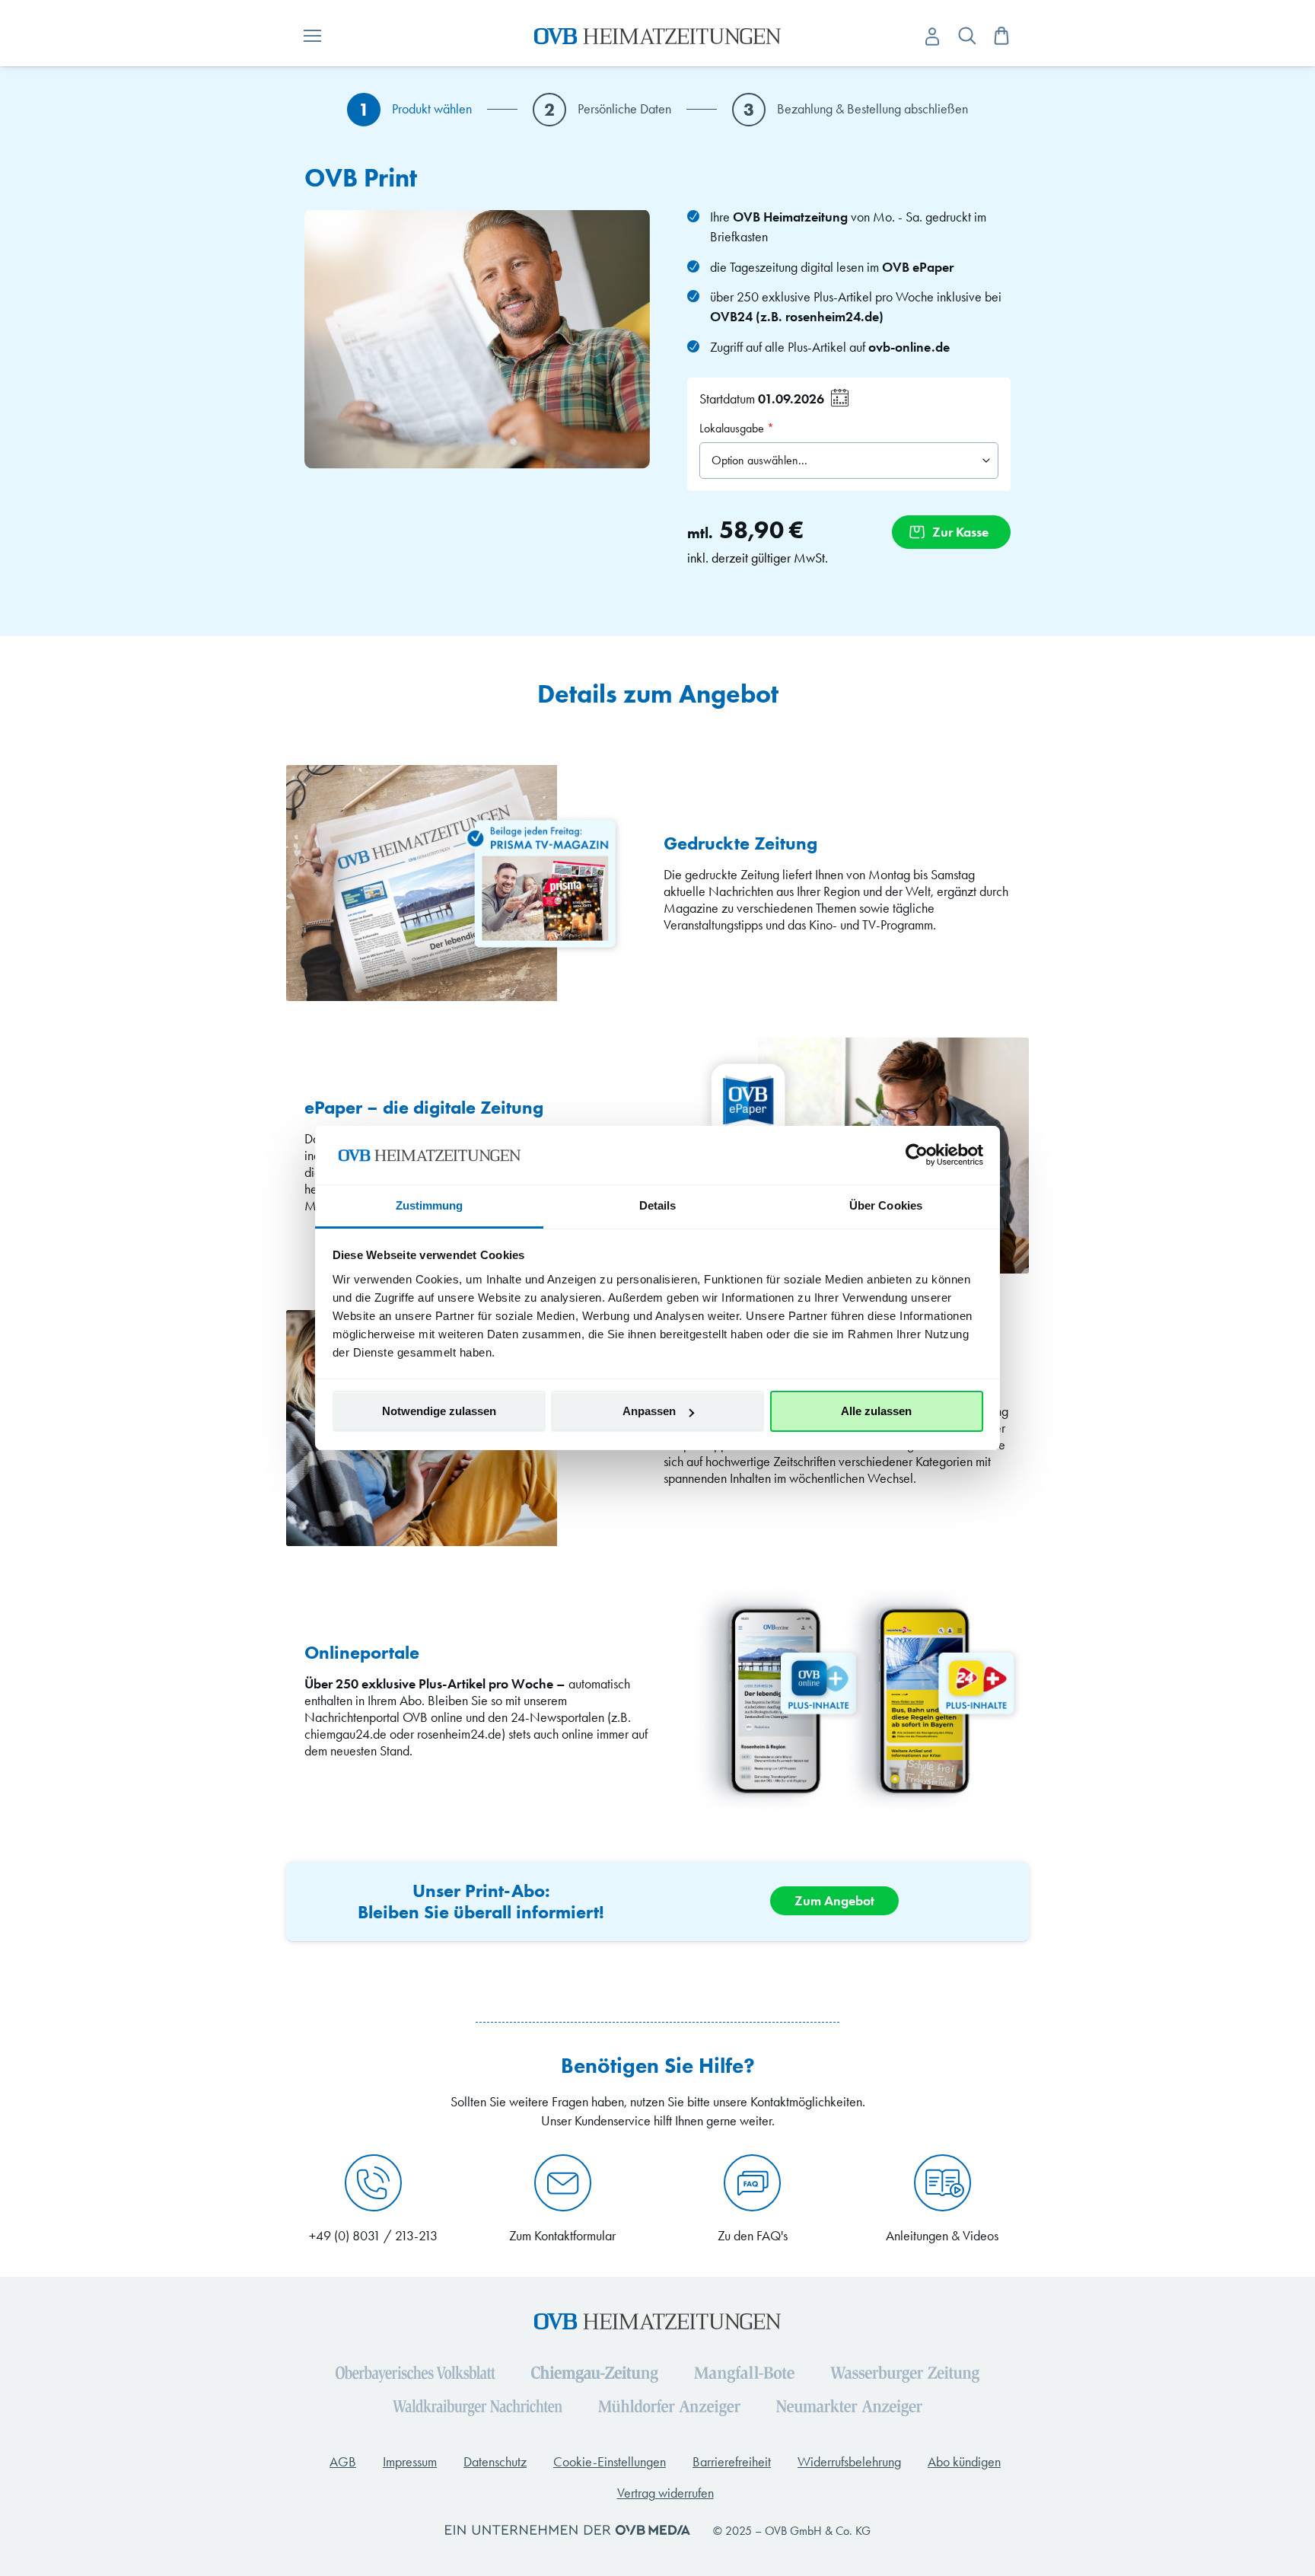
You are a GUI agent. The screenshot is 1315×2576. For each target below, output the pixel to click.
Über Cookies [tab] (886, 1205)
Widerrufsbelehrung (849, 2462)
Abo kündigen (964, 2462)
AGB (343, 2462)
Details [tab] (658, 1205)
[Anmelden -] (932, 37)
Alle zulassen (876, 1411)
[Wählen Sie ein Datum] (840, 397)
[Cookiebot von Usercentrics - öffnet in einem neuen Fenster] (917, 1155)
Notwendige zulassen (439, 1411)
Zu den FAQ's (753, 2236)
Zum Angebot (834, 1901)
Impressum (410, 2462)
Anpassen (649, 1411)
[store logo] (658, 36)
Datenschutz (495, 2462)
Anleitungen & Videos (942, 2236)
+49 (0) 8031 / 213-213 (373, 2236)
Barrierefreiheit (732, 2462)
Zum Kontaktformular (562, 2236)
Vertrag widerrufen (665, 2493)
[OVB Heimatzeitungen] (657, 2315)
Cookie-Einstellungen (610, 2462)
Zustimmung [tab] (430, 1205)
